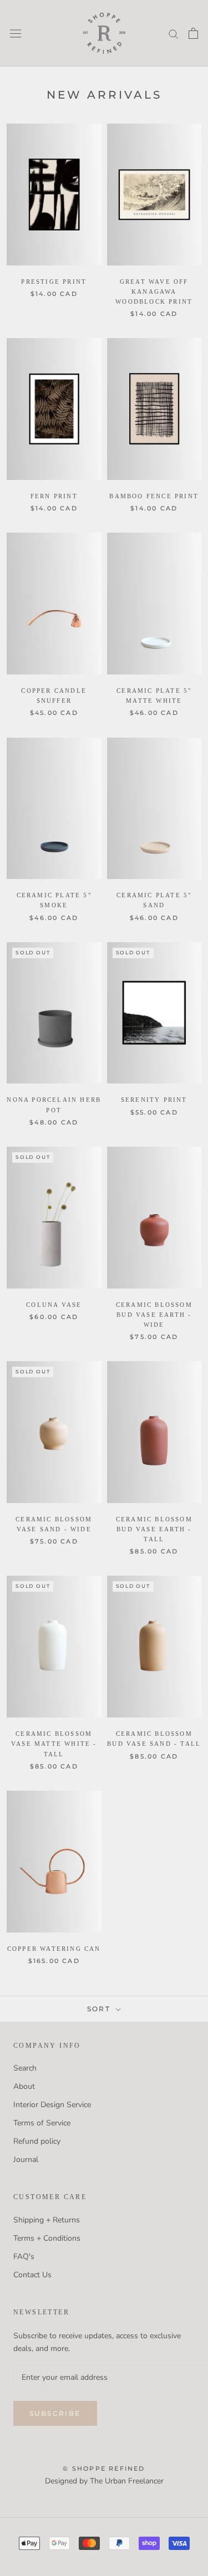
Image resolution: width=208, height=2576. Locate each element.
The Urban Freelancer (127, 2481)
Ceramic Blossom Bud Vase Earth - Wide (154, 1315)
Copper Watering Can (54, 1949)
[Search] (174, 34)
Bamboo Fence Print (154, 496)
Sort (100, 2009)
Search (25, 2068)
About (24, 2086)
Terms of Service (42, 2123)
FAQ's (24, 2256)
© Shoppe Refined (104, 2468)
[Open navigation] (16, 33)
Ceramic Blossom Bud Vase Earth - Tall (154, 1529)
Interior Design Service (52, 2105)
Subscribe (55, 2413)
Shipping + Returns (47, 2220)
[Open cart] (193, 33)
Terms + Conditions (47, 2238)
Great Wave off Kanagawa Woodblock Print (154, 292)
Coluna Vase (54, 1305)
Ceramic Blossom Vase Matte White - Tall (54, 1744)
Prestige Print (54, 282)
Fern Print (54, 496)
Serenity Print (154, 1100)
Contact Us (32, 2275)
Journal (26, 2160)
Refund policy (37, 2141)
